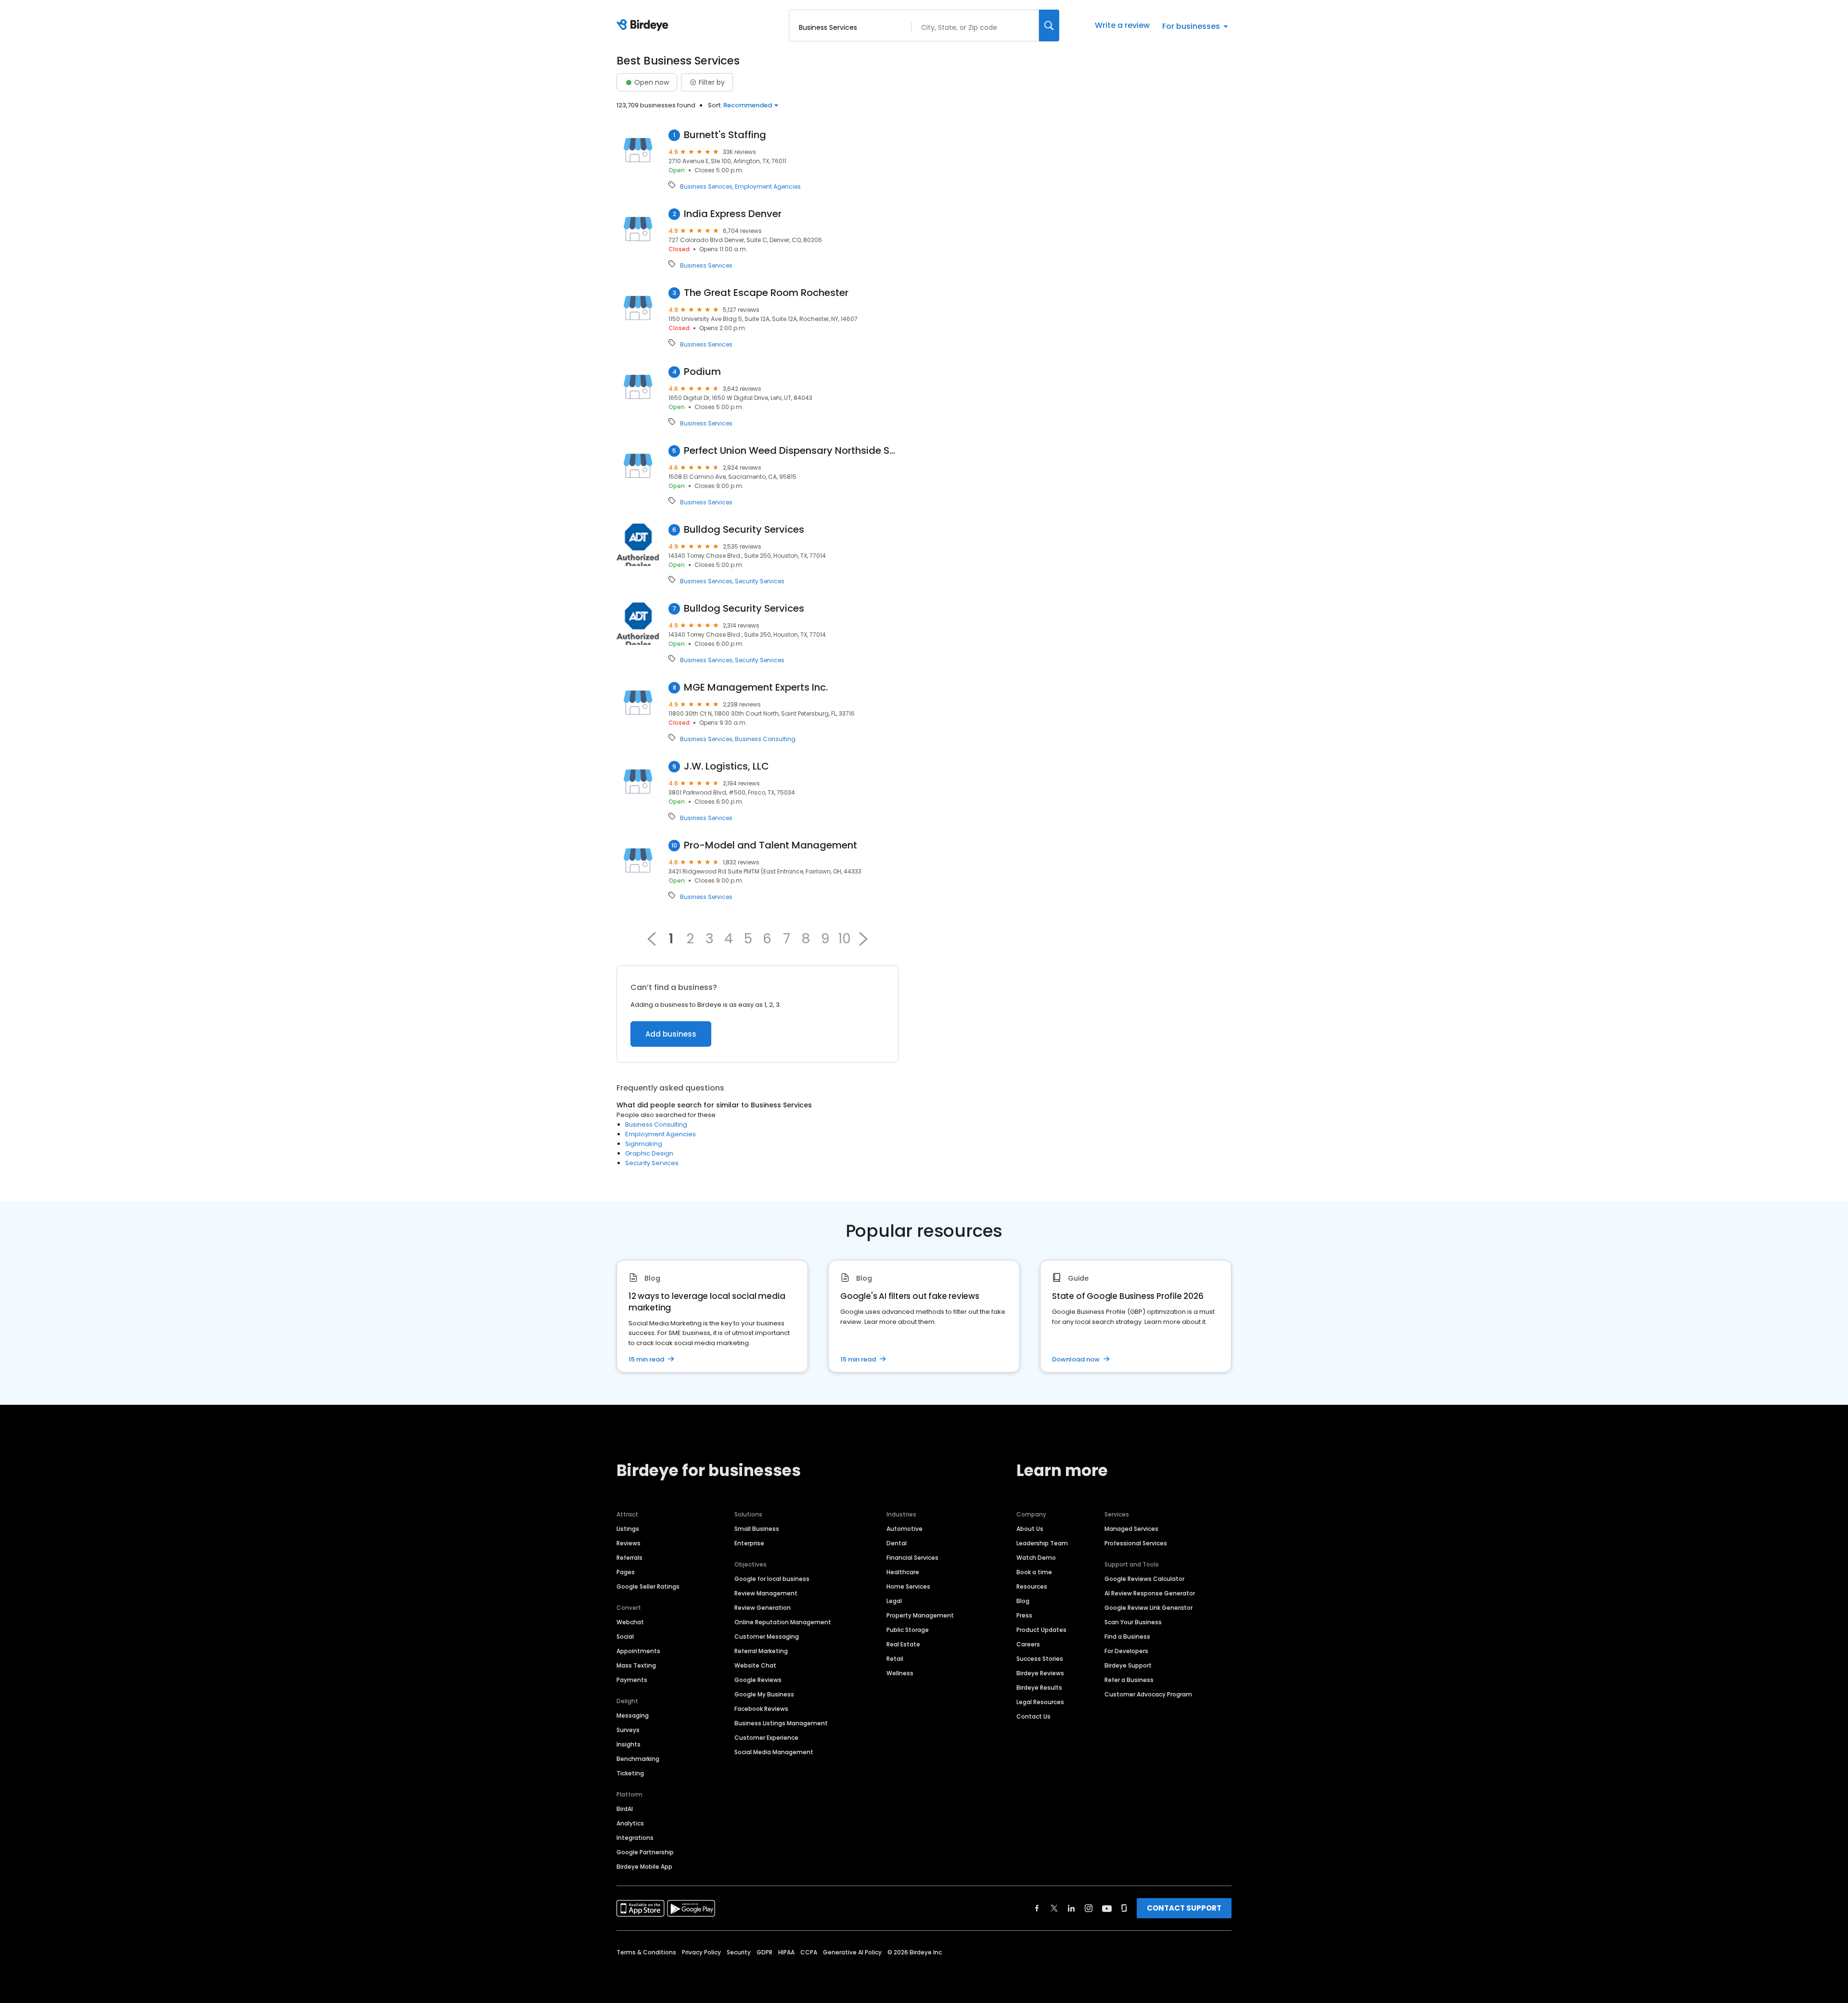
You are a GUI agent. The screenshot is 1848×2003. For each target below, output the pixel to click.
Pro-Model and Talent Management (770, 845)
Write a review (1122, 25)
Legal (894, 1601)
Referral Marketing (761, 1651)
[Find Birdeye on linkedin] (1071, 1908)
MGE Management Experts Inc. (756, 687)
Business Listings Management (781, 1723)
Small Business (757, 1529)
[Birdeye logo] (644, 26)
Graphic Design (649, 1153)
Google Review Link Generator (1149, 1608)
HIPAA (786, 1952)
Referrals (629, 1558)
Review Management (766, 1593)
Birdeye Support (1128, 1665)
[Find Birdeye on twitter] (1054, 1908)
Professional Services (1136, 1543)
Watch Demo (1036, 1558)
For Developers (1126, 1651)
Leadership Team (1042, 1543)
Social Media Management (774, 1752)
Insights (629, 1744)
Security (739, 1952)
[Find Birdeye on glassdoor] (1124, 1908)
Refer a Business (1129, 1680)
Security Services (760, 581)
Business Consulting (765, 739)
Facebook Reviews (761, 1709)
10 (844, 939)
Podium (702, 372)
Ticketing (630, 1773)
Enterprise (749, 1543)
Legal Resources (1040, 1702)
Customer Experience (766, 1738)
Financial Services (912, 1558)
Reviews (629, 1543)
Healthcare (903, 1572)
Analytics (630, 1823)
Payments (632, 1680)
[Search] (1049, 26)
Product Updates (1041, 1630)
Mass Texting (636, 1665)
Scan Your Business (1133, 1622)
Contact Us (1033, 1716)
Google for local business (772, 1579)
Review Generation (763, 1608)
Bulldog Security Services (744, 530)
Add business (671, 1034)
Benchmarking (638, 1759)
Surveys (628, 1730)
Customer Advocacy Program (1148, 1694)
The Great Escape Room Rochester (766, 293)
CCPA (809, 1952)
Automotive (905, 1529)
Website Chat (755, 1665)
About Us (1030, 1529)
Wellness (900, 1673)
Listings (628, 1529)
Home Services (908, 1586)
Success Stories (1040, 1659)
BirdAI (625, 1809)
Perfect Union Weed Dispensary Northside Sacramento (791, 451)
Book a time (1034, 1572)
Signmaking (644, 1144)
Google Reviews (758, 1680)
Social (625, 1637)
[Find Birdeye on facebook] (1037, 1908)
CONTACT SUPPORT (1184, 1908)
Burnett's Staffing (725, 135)
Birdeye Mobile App (644, 1867)
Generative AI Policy (852, 1952)
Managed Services (1131, 1529)
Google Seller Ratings (648, 1586)
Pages (626, 1572)
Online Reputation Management (783, 1622)
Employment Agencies (768, 187)
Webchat (630, 1622)
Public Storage (908, 1630)
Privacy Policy (701, 1952)
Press (1024, 1615)
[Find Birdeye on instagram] (1089, 1908)
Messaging (633, 1715)
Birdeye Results (1039, 1688)
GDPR (764, 1952)
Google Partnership (645, 1852)
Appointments (638, 1651)
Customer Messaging (767, 1637)
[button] (863, 939)
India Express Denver (733, 214)
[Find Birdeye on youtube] (1107, 1908)
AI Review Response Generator (1150, 1593)
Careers (1028, 1644)
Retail (895, 1659)
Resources (1032, 1586)
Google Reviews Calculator (1144, 1579)
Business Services (706, 187)
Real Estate (903, 1644)
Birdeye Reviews (1040, 1673)
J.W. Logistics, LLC (726, 766)
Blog (1023, 1601)
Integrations (635, 1838)
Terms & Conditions (646, 1952)
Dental (897, 1543)
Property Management (920, 1615)
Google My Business (764, 1694)
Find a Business (1127, 1637)
